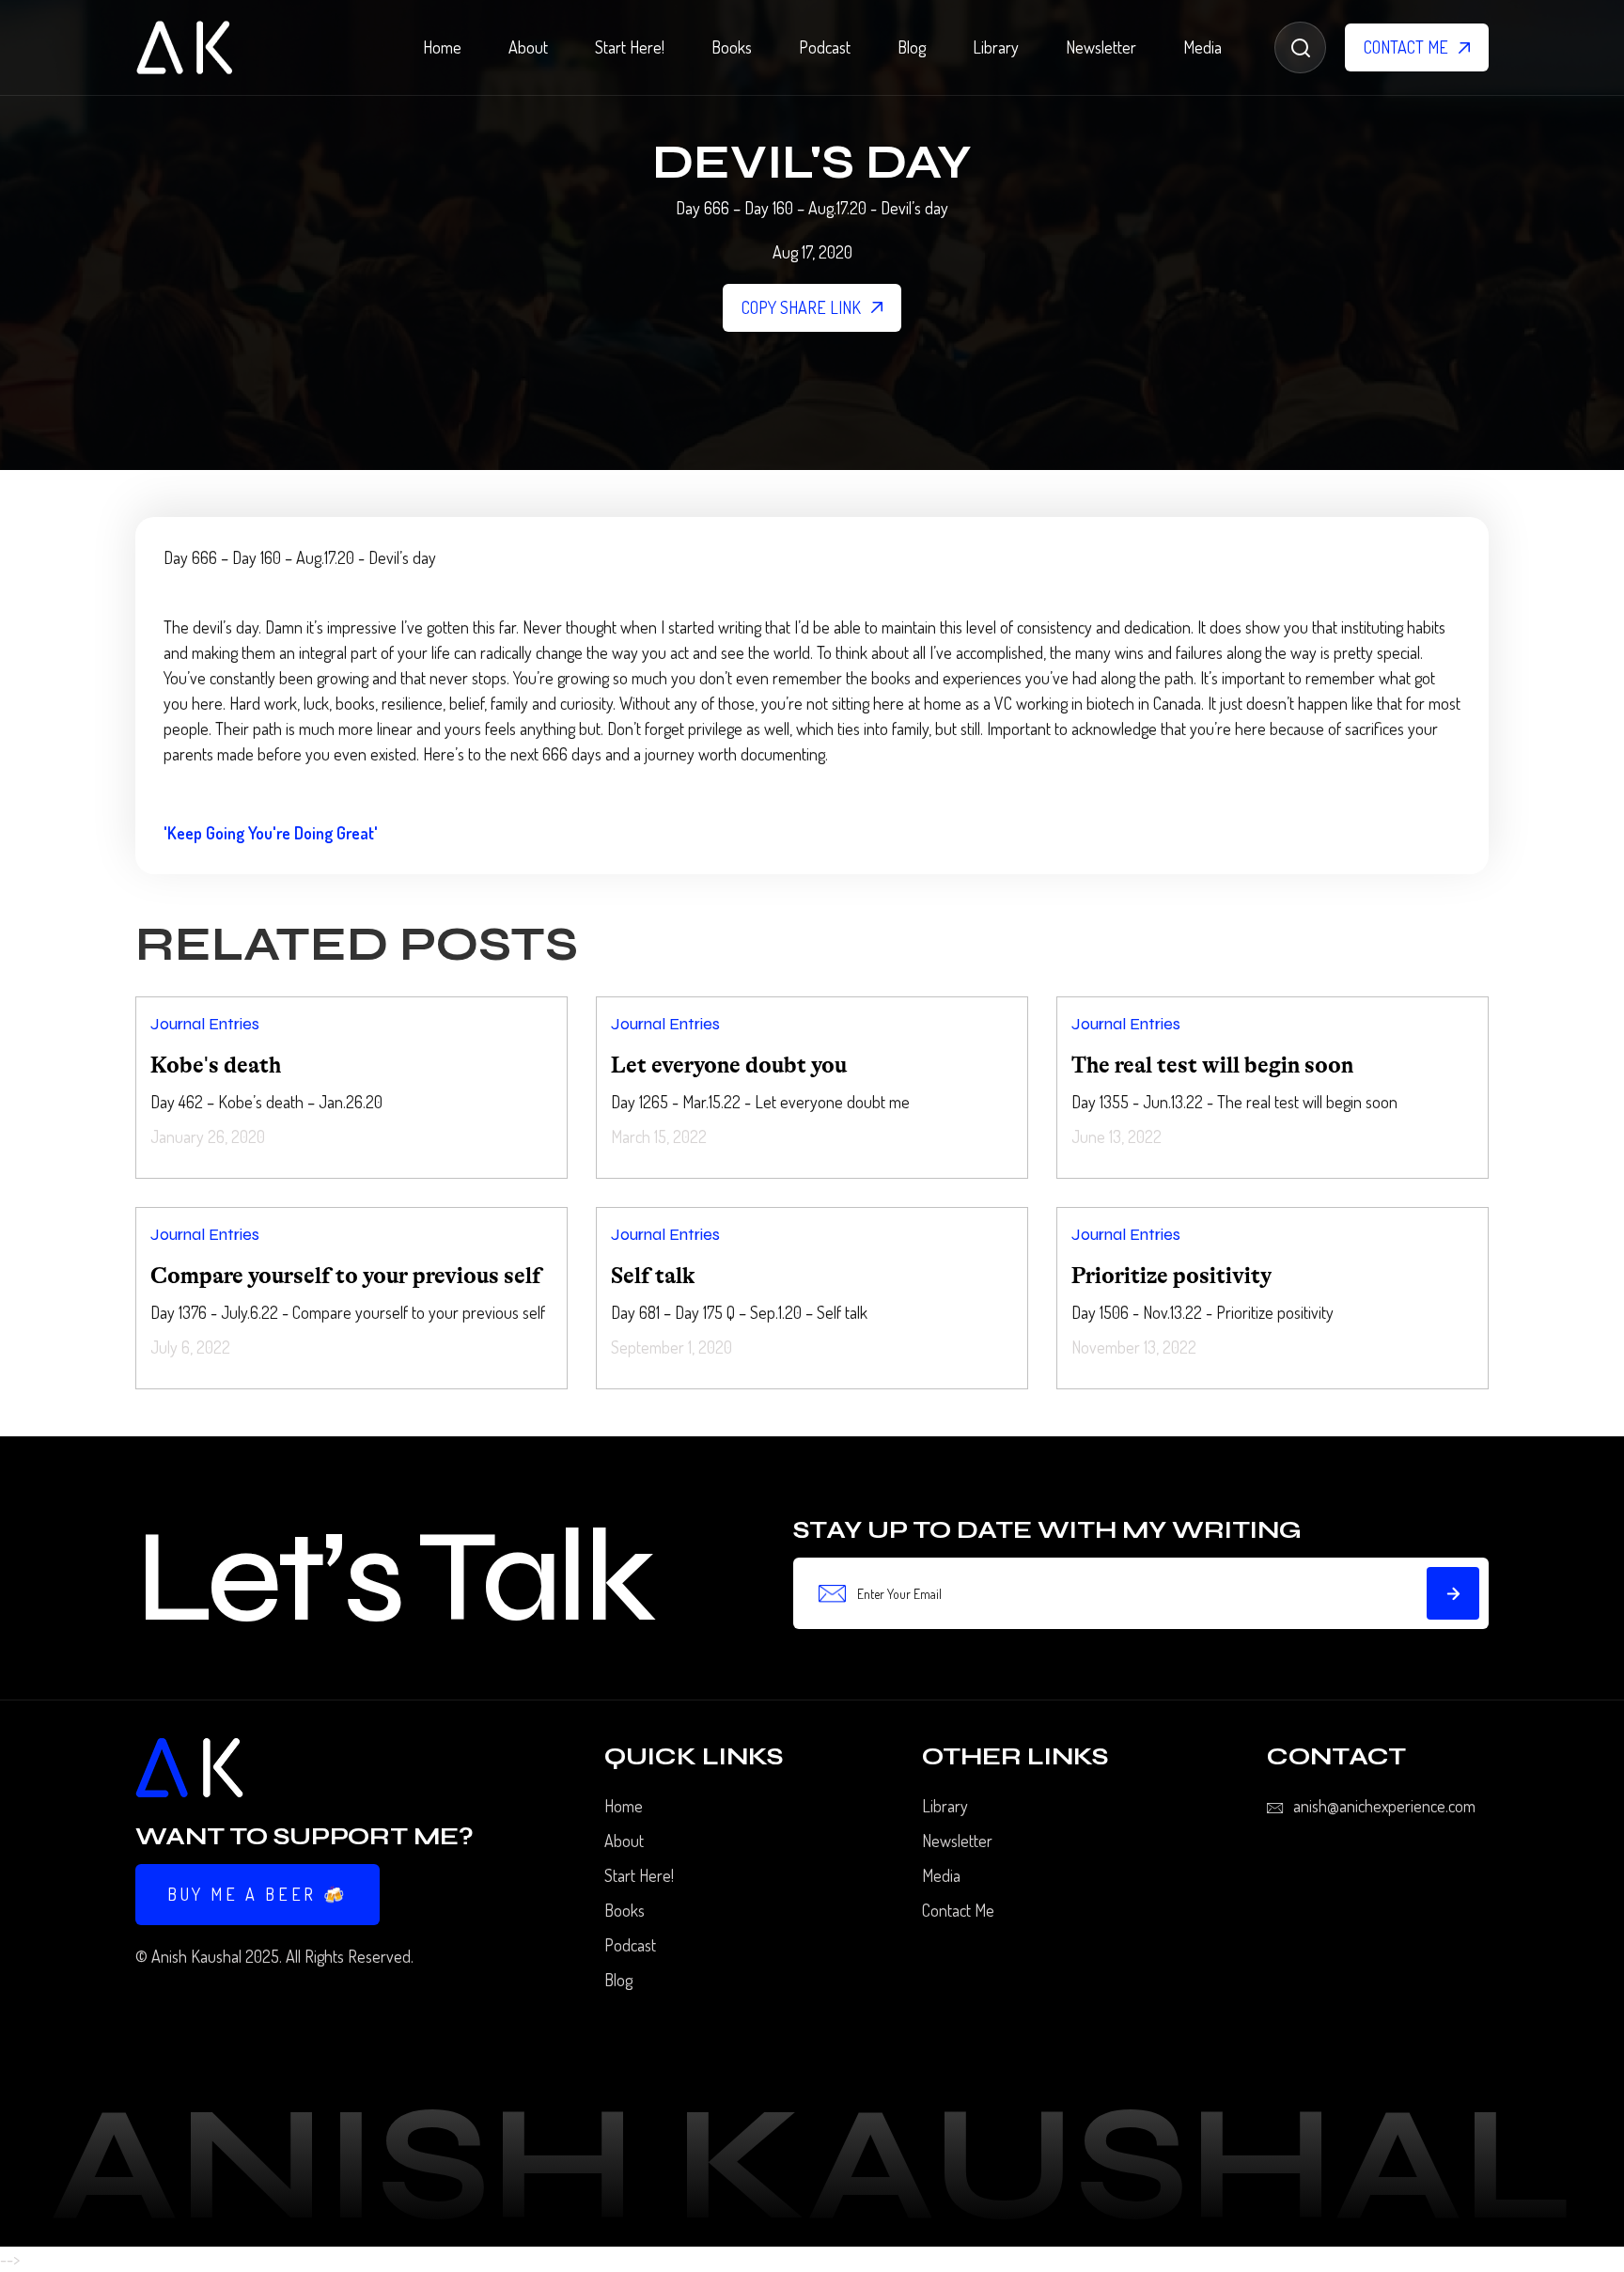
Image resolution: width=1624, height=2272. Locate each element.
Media (1202, 47)
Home (442, 47)
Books (732, 47)
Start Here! (630, 47)
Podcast (825, 47)
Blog (912, 47)
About (528, 47)
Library (996, 47)
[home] (184, 47)
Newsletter (1101, 47)
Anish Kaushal (196, 1956)
